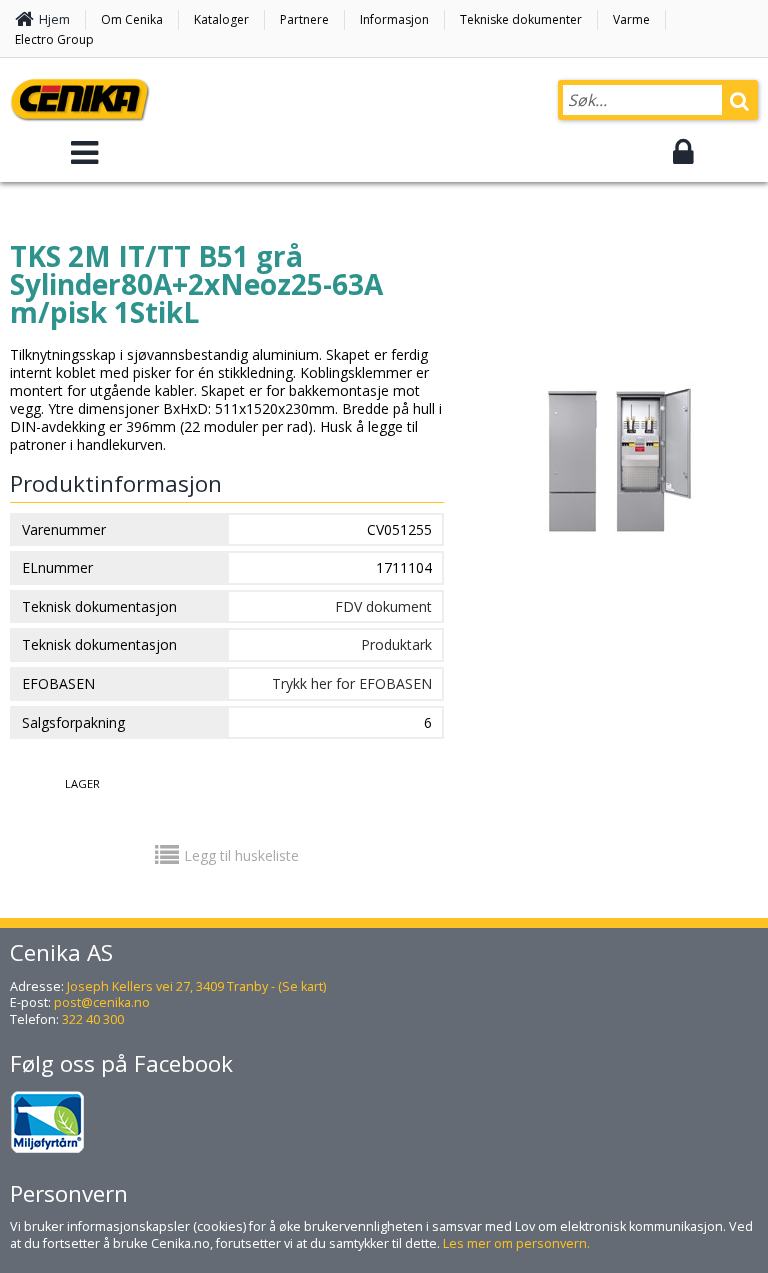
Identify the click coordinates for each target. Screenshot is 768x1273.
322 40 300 (93, 1019)
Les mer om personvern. (516, 1243)
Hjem (54, 19)
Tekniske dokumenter (521, 19)
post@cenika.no (102, 1002)
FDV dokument (383, 606)
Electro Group (54, 39)
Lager (82, 783)
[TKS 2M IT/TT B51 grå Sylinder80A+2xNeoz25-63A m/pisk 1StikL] (618, 552)
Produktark (396, 644)
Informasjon (394, 19)
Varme (631, 19)
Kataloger (221, 19)
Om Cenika (132, 19)
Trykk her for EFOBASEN (352, 683)
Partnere (304, 19)
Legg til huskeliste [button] (241, 855)
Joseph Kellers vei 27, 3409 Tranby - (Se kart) (196, 986)
